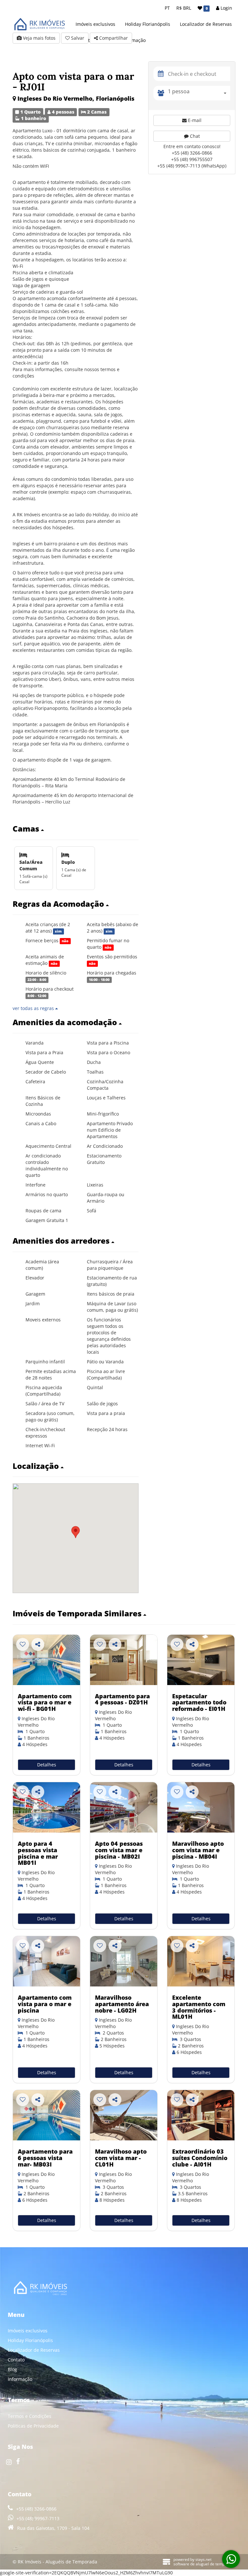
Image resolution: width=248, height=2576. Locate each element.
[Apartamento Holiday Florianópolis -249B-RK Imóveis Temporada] (46, 2115)
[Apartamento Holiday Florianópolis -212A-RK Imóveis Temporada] (46, 1961)
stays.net (203, 2559)
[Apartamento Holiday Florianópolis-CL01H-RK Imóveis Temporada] (124, 2115)
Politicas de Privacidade (33, 2426)
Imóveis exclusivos (95, 24)
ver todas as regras (34, 1008)
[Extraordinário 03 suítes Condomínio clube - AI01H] (201, 2115)
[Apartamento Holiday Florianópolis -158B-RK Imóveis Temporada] (46, 1807)
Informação (20, 2379)
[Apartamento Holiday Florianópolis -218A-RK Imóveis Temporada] (124, 1807)
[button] (76, 829)
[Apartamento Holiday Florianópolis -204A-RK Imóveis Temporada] (201, 1807)
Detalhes (47, 1765)
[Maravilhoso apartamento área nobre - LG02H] (124, 1961)
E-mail (194, 120)
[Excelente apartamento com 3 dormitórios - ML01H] (201, 1961)
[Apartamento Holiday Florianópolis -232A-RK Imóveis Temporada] (201, 1660)
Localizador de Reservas (206, 24)
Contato (16, 2360)
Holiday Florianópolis (148, 24)
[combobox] (199, 93)
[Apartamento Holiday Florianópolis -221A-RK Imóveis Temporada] (46, 1660)
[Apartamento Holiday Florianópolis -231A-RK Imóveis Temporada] (124, 1660)
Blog (12, 2369)
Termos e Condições (30, 2416)
